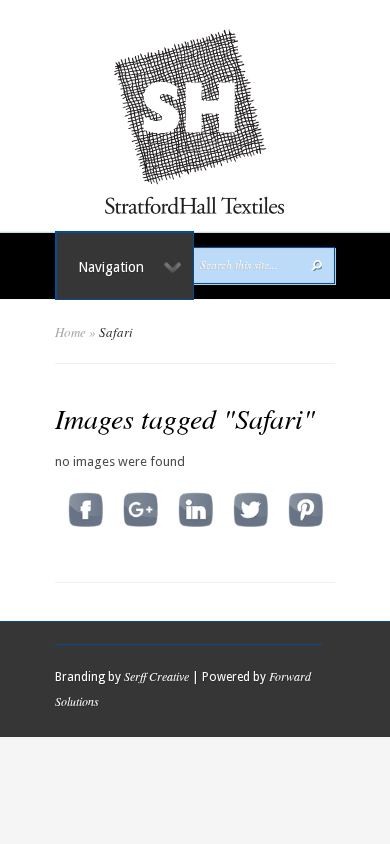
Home (70, 332)
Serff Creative (156, 676)
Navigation (111, 267)
